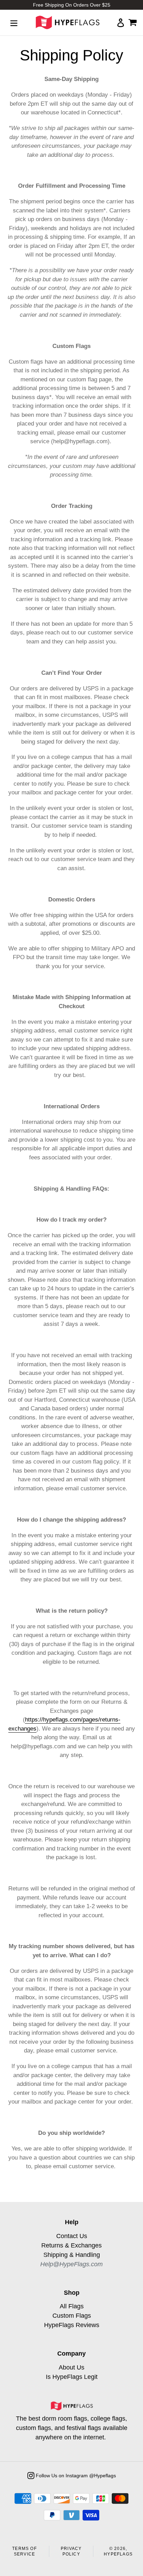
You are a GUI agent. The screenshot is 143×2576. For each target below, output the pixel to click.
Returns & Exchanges (71, 2245)
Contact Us (72, 2236)
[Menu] (14, 23)
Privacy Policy (71, 2551)
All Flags (72, 2306)
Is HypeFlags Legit (72, 2377)
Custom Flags (72, 2316)
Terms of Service (24, 2551)
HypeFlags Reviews (72, 2325)
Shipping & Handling (72, 2255)
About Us (71, 2367)
